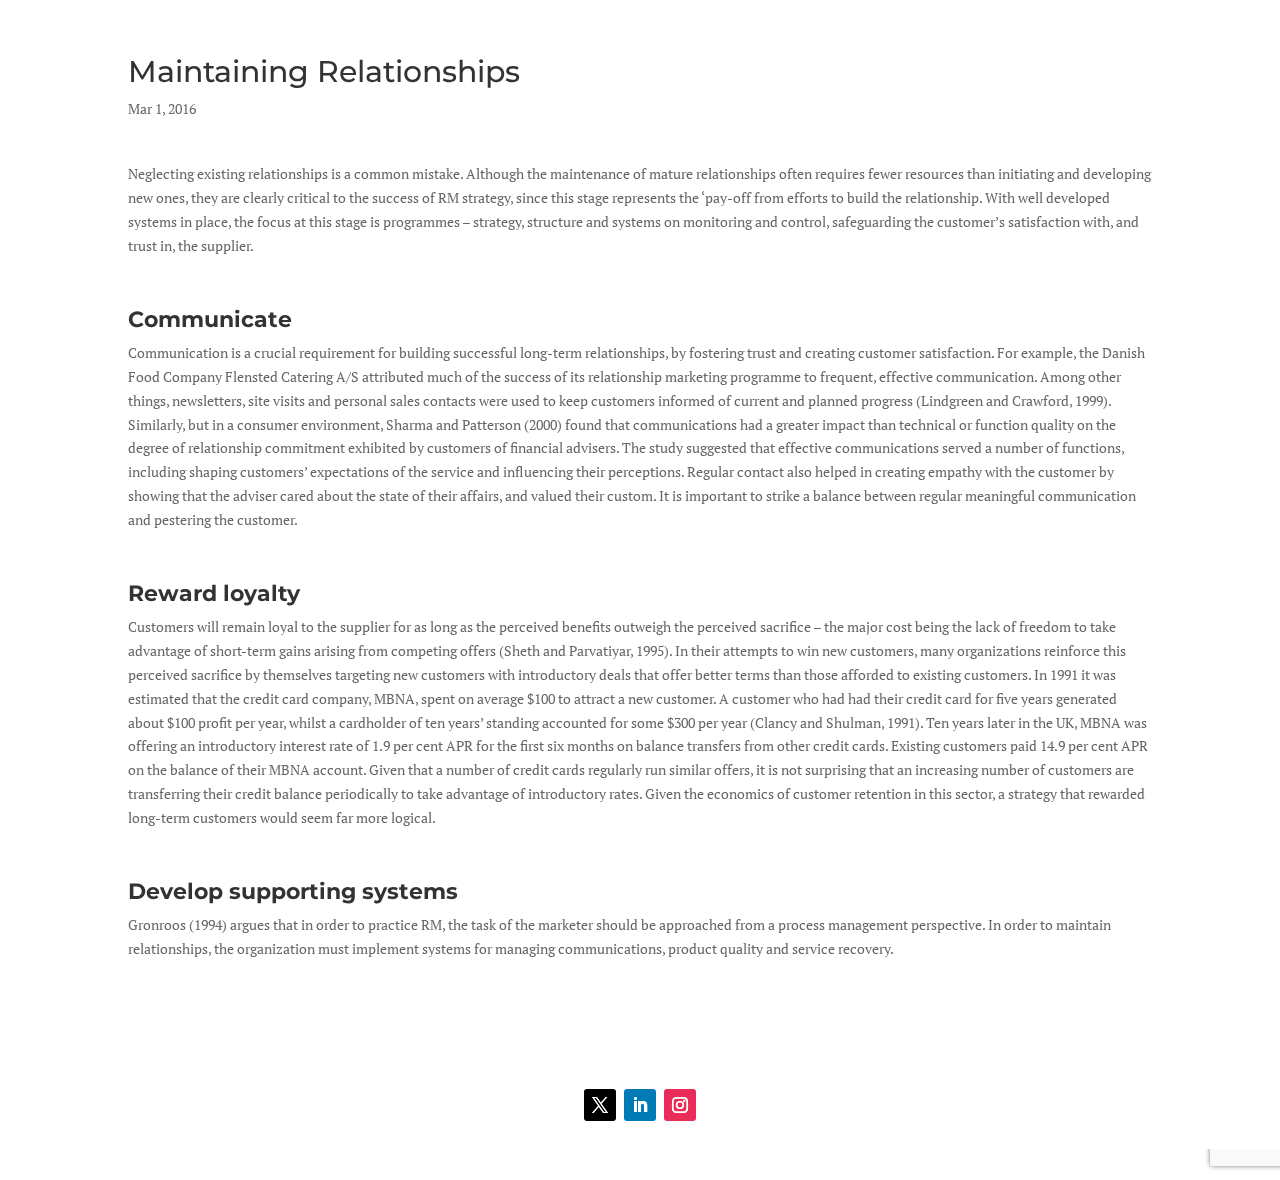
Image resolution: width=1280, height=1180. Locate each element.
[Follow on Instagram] (680, 1105)
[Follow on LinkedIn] (640, 1105)
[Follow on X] (600, 1105)
